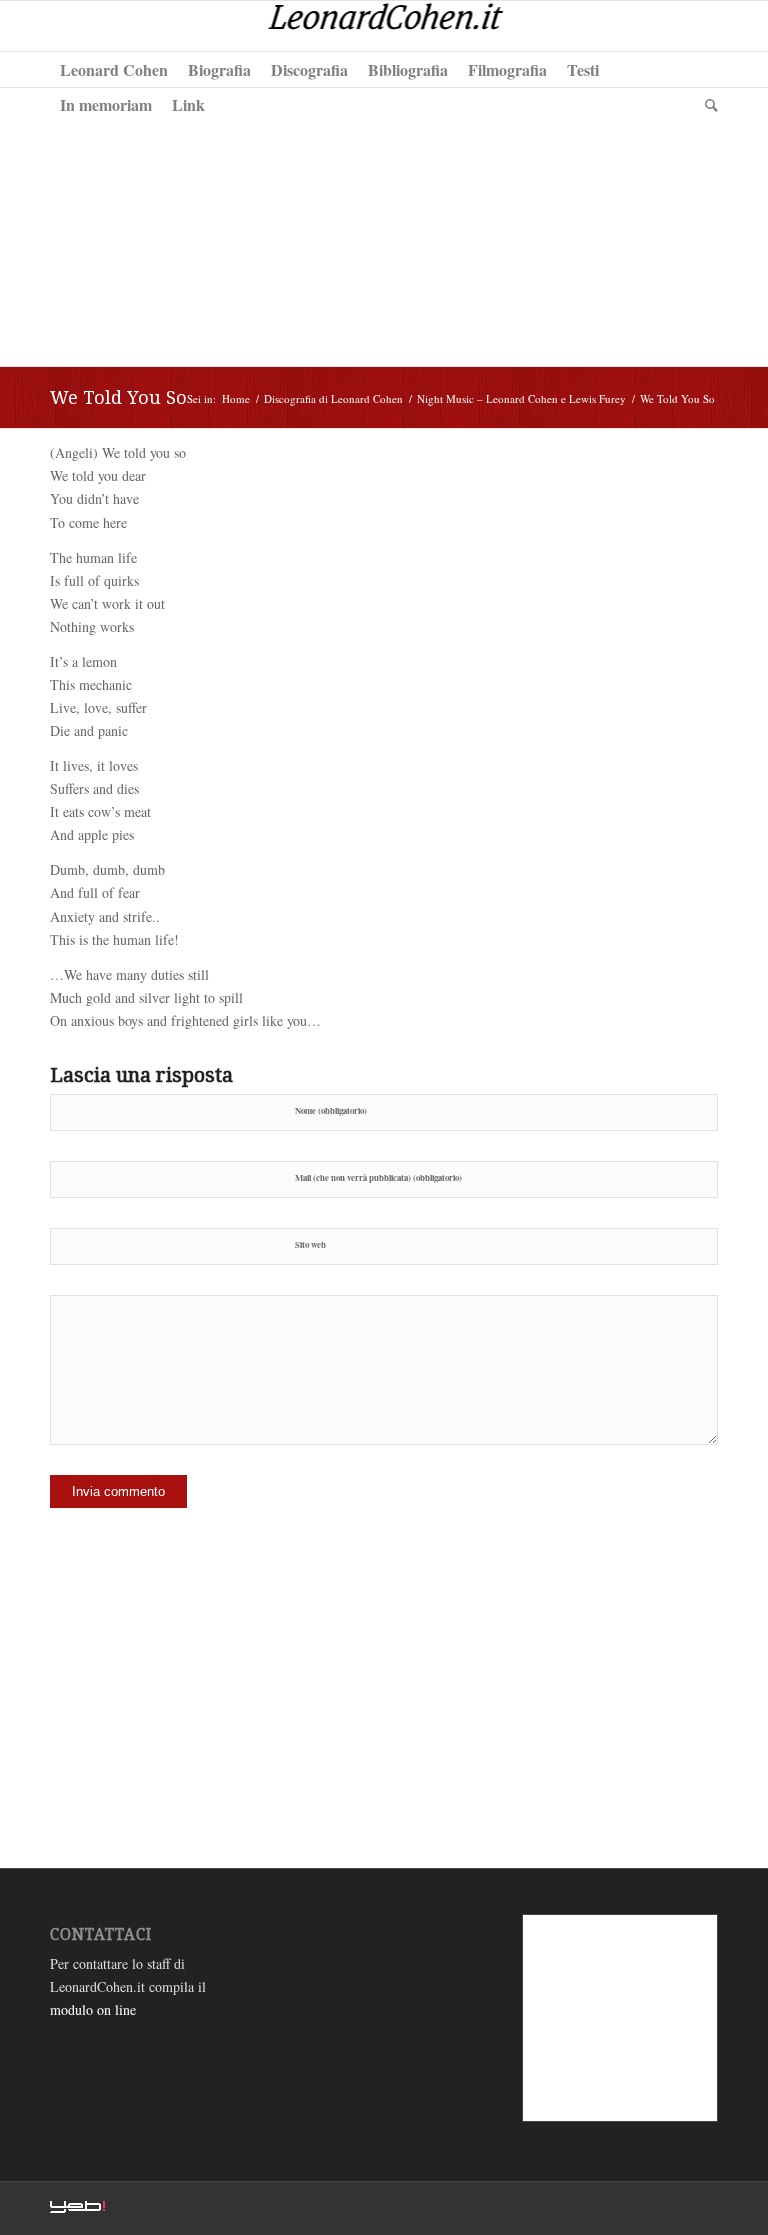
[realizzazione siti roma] (77, 2208)
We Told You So (118, 397)
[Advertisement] (384, 226)
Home (236, 398)
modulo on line (93, 2009)
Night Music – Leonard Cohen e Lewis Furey (521, 398)
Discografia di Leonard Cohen (333, 398)
